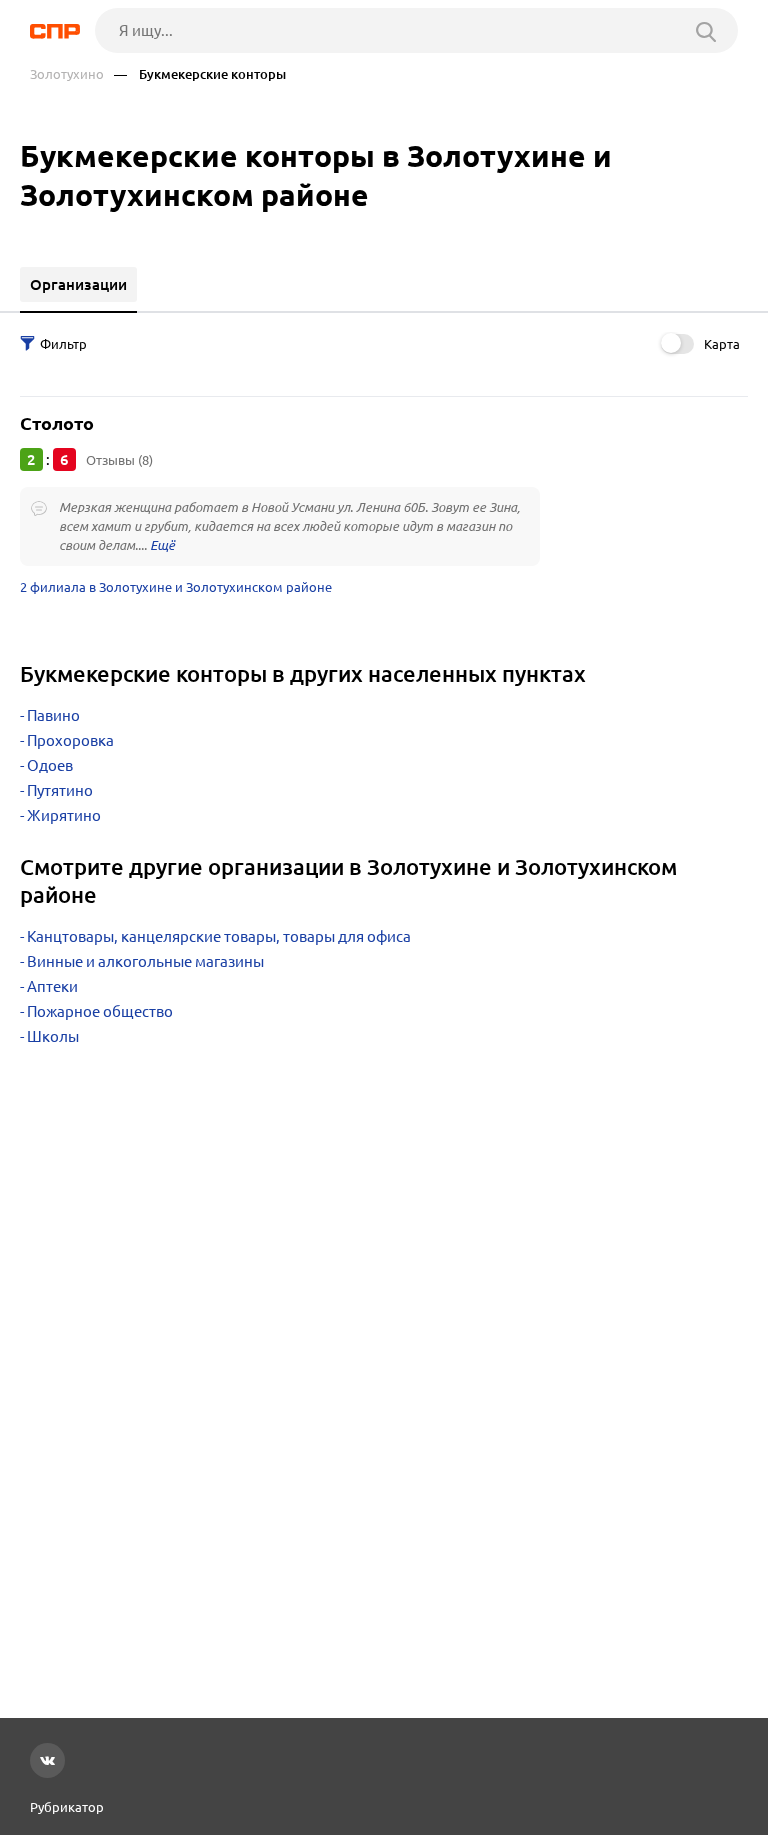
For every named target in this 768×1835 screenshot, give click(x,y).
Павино (53, 715)
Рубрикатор (67, 1807)
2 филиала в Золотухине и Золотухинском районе (176, 587)
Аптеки (52, 986)
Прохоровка (70, 740)
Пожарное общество (100, 1011)
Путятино (60, 790)
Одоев (50, 765)
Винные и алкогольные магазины (145, 961)
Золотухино (67, 74)
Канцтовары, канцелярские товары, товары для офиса (219, 936)
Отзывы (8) (119, 460)
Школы (53, 1036)
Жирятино (64, 815)
